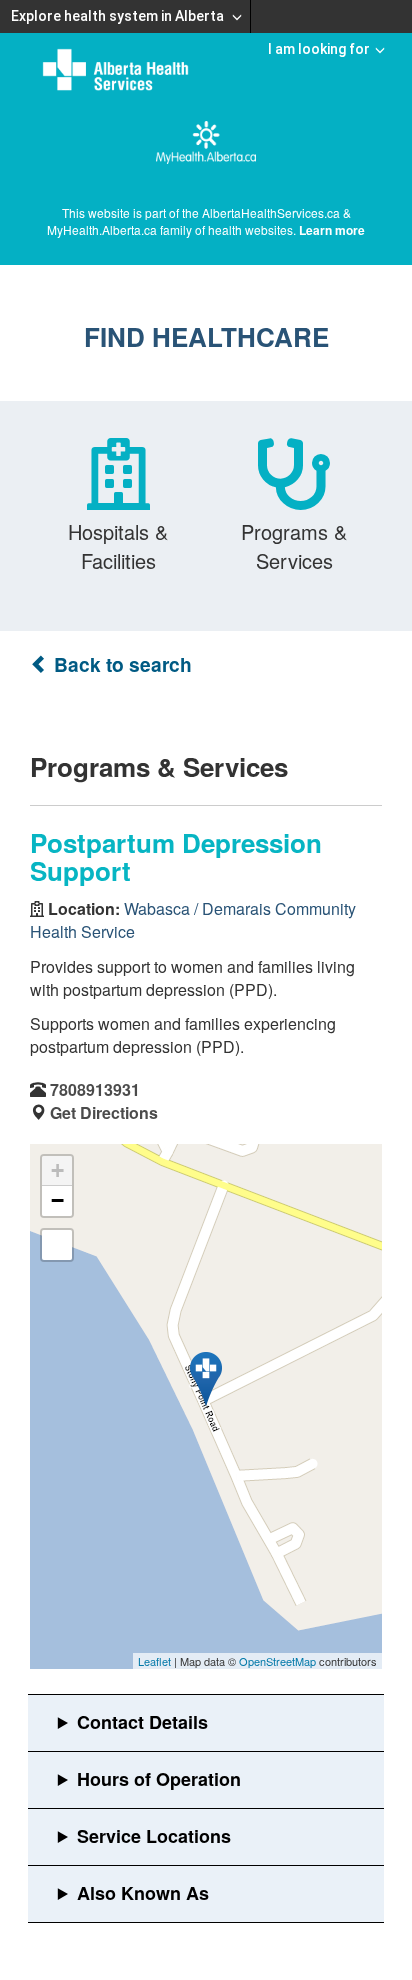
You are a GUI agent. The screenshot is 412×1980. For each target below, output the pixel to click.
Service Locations (154, 1836)
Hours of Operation (159, 1779)
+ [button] (57, 1170)
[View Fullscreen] (57, 1245)
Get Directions (104, 1112)
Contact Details (142, 1722)
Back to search (120, 664)
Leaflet (154, 1661)
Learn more (332, 230)
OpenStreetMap (277, 1661)
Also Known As (143, 1893)
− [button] (57, 1200)
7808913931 (95, 1089)
